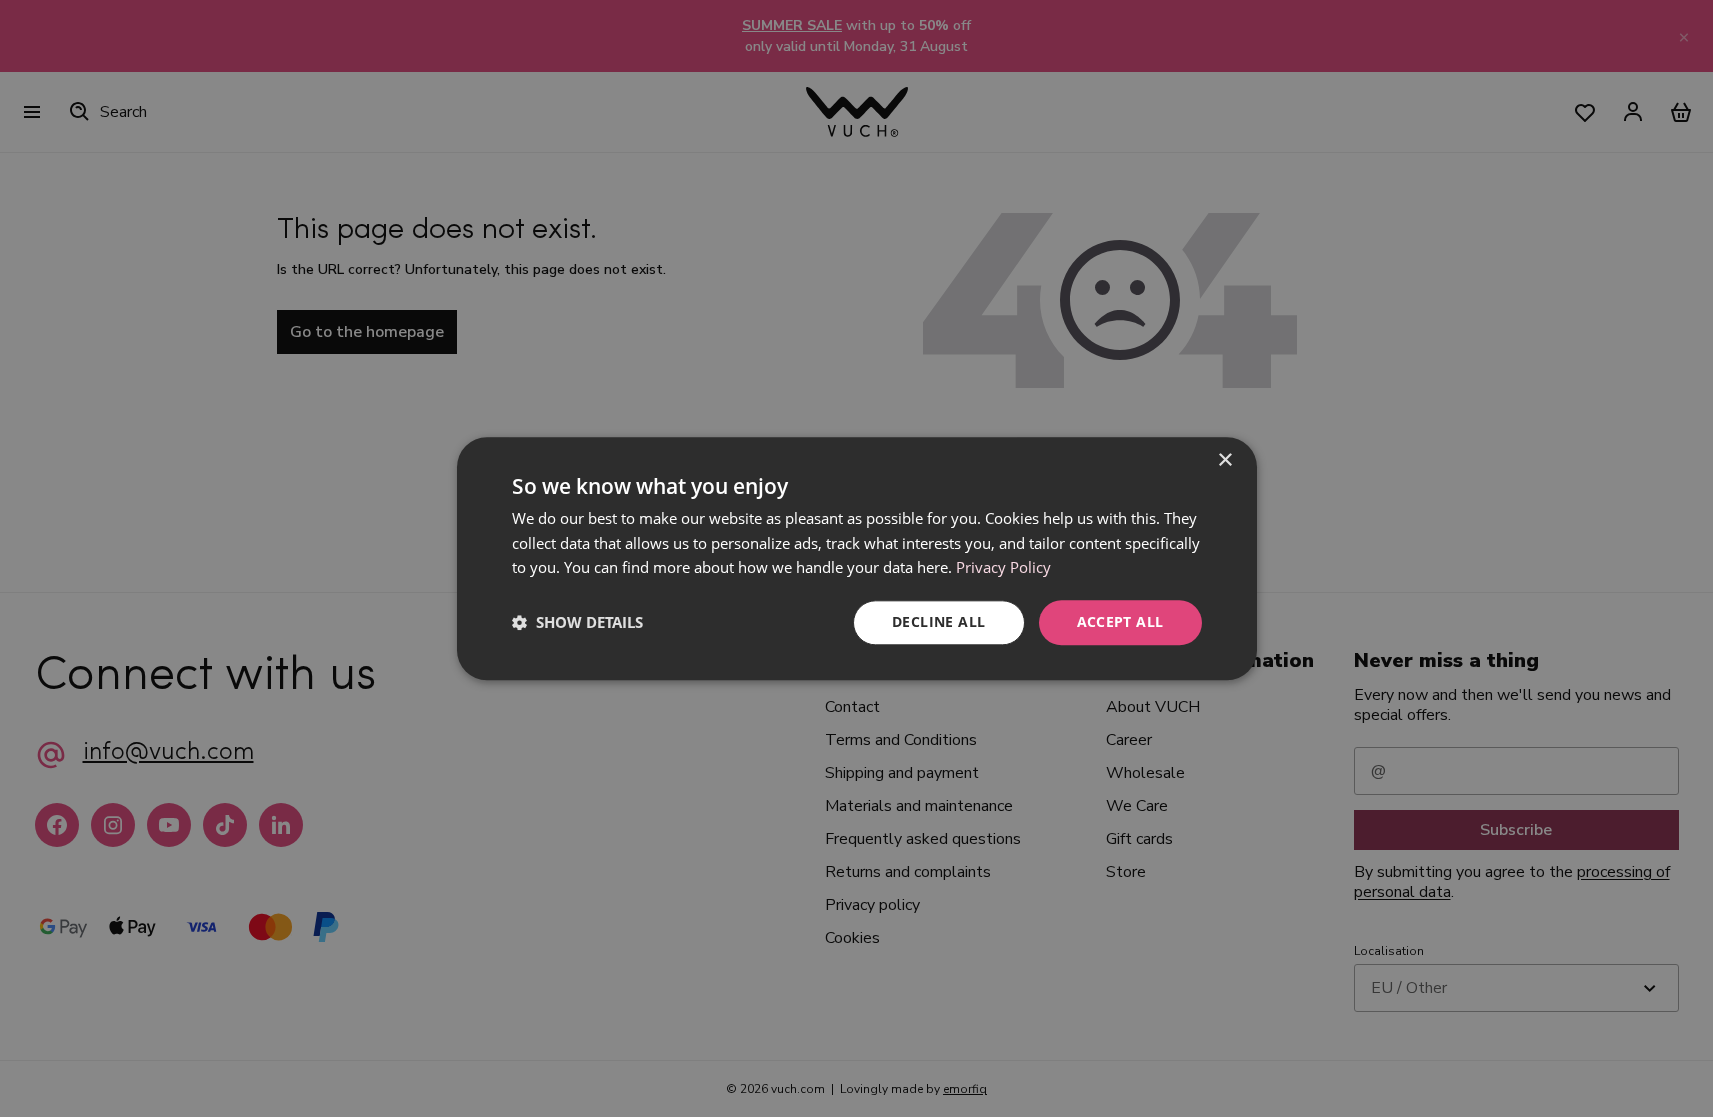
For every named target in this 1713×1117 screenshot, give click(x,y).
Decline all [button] (938, 621)
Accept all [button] (1120, 621)
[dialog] (857, 558)
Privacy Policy (1003, 568)
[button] (577, 623)
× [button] (1224, 460)
